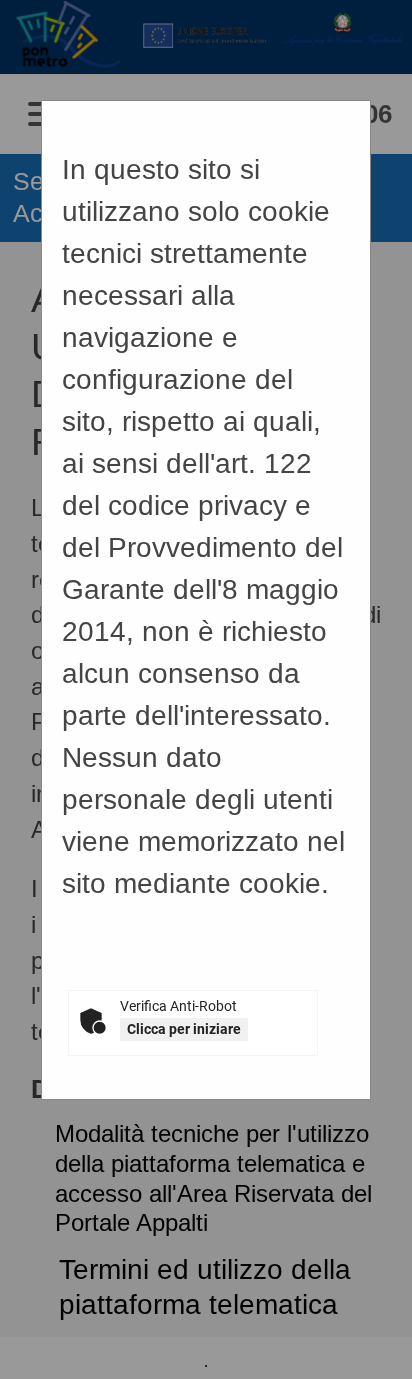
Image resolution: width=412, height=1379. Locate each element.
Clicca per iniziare (184, 1029)
